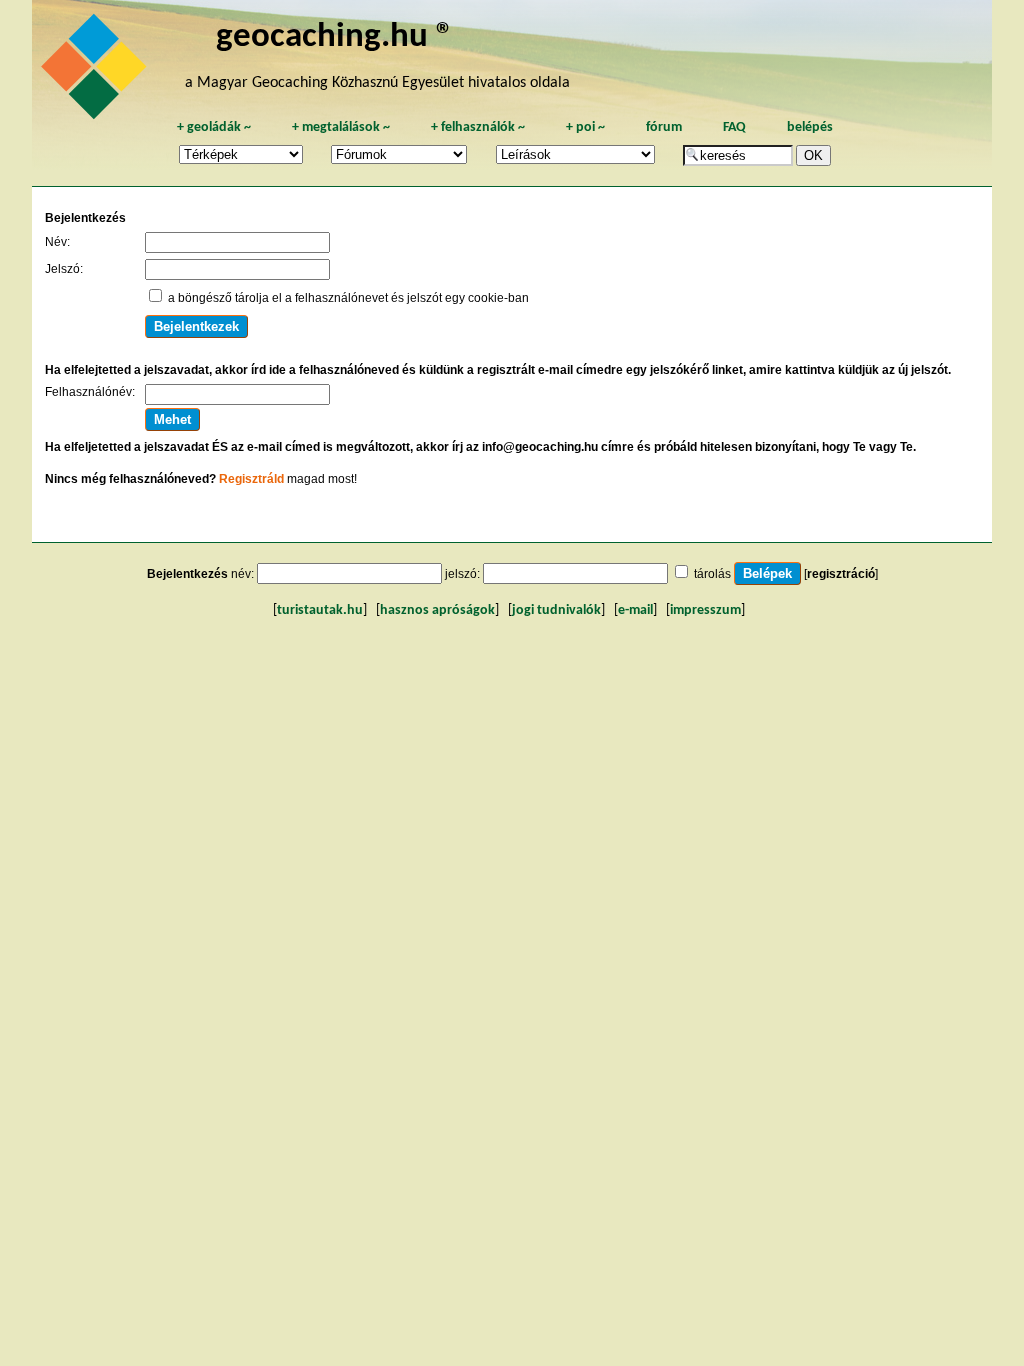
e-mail (635, 610)
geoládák (214, 127)
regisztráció (841, 574)
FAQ (734, 127)
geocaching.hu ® (335, 37)
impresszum (705, 610)
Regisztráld (251, 479)
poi (585, 127)
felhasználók (478, 127)
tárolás (712, 574)
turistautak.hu (320, 610)
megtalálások (341, 127)
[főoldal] (97, 72)
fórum (664, 127)
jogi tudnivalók (556, 610)
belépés (810, 127)
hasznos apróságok (437, 610)
